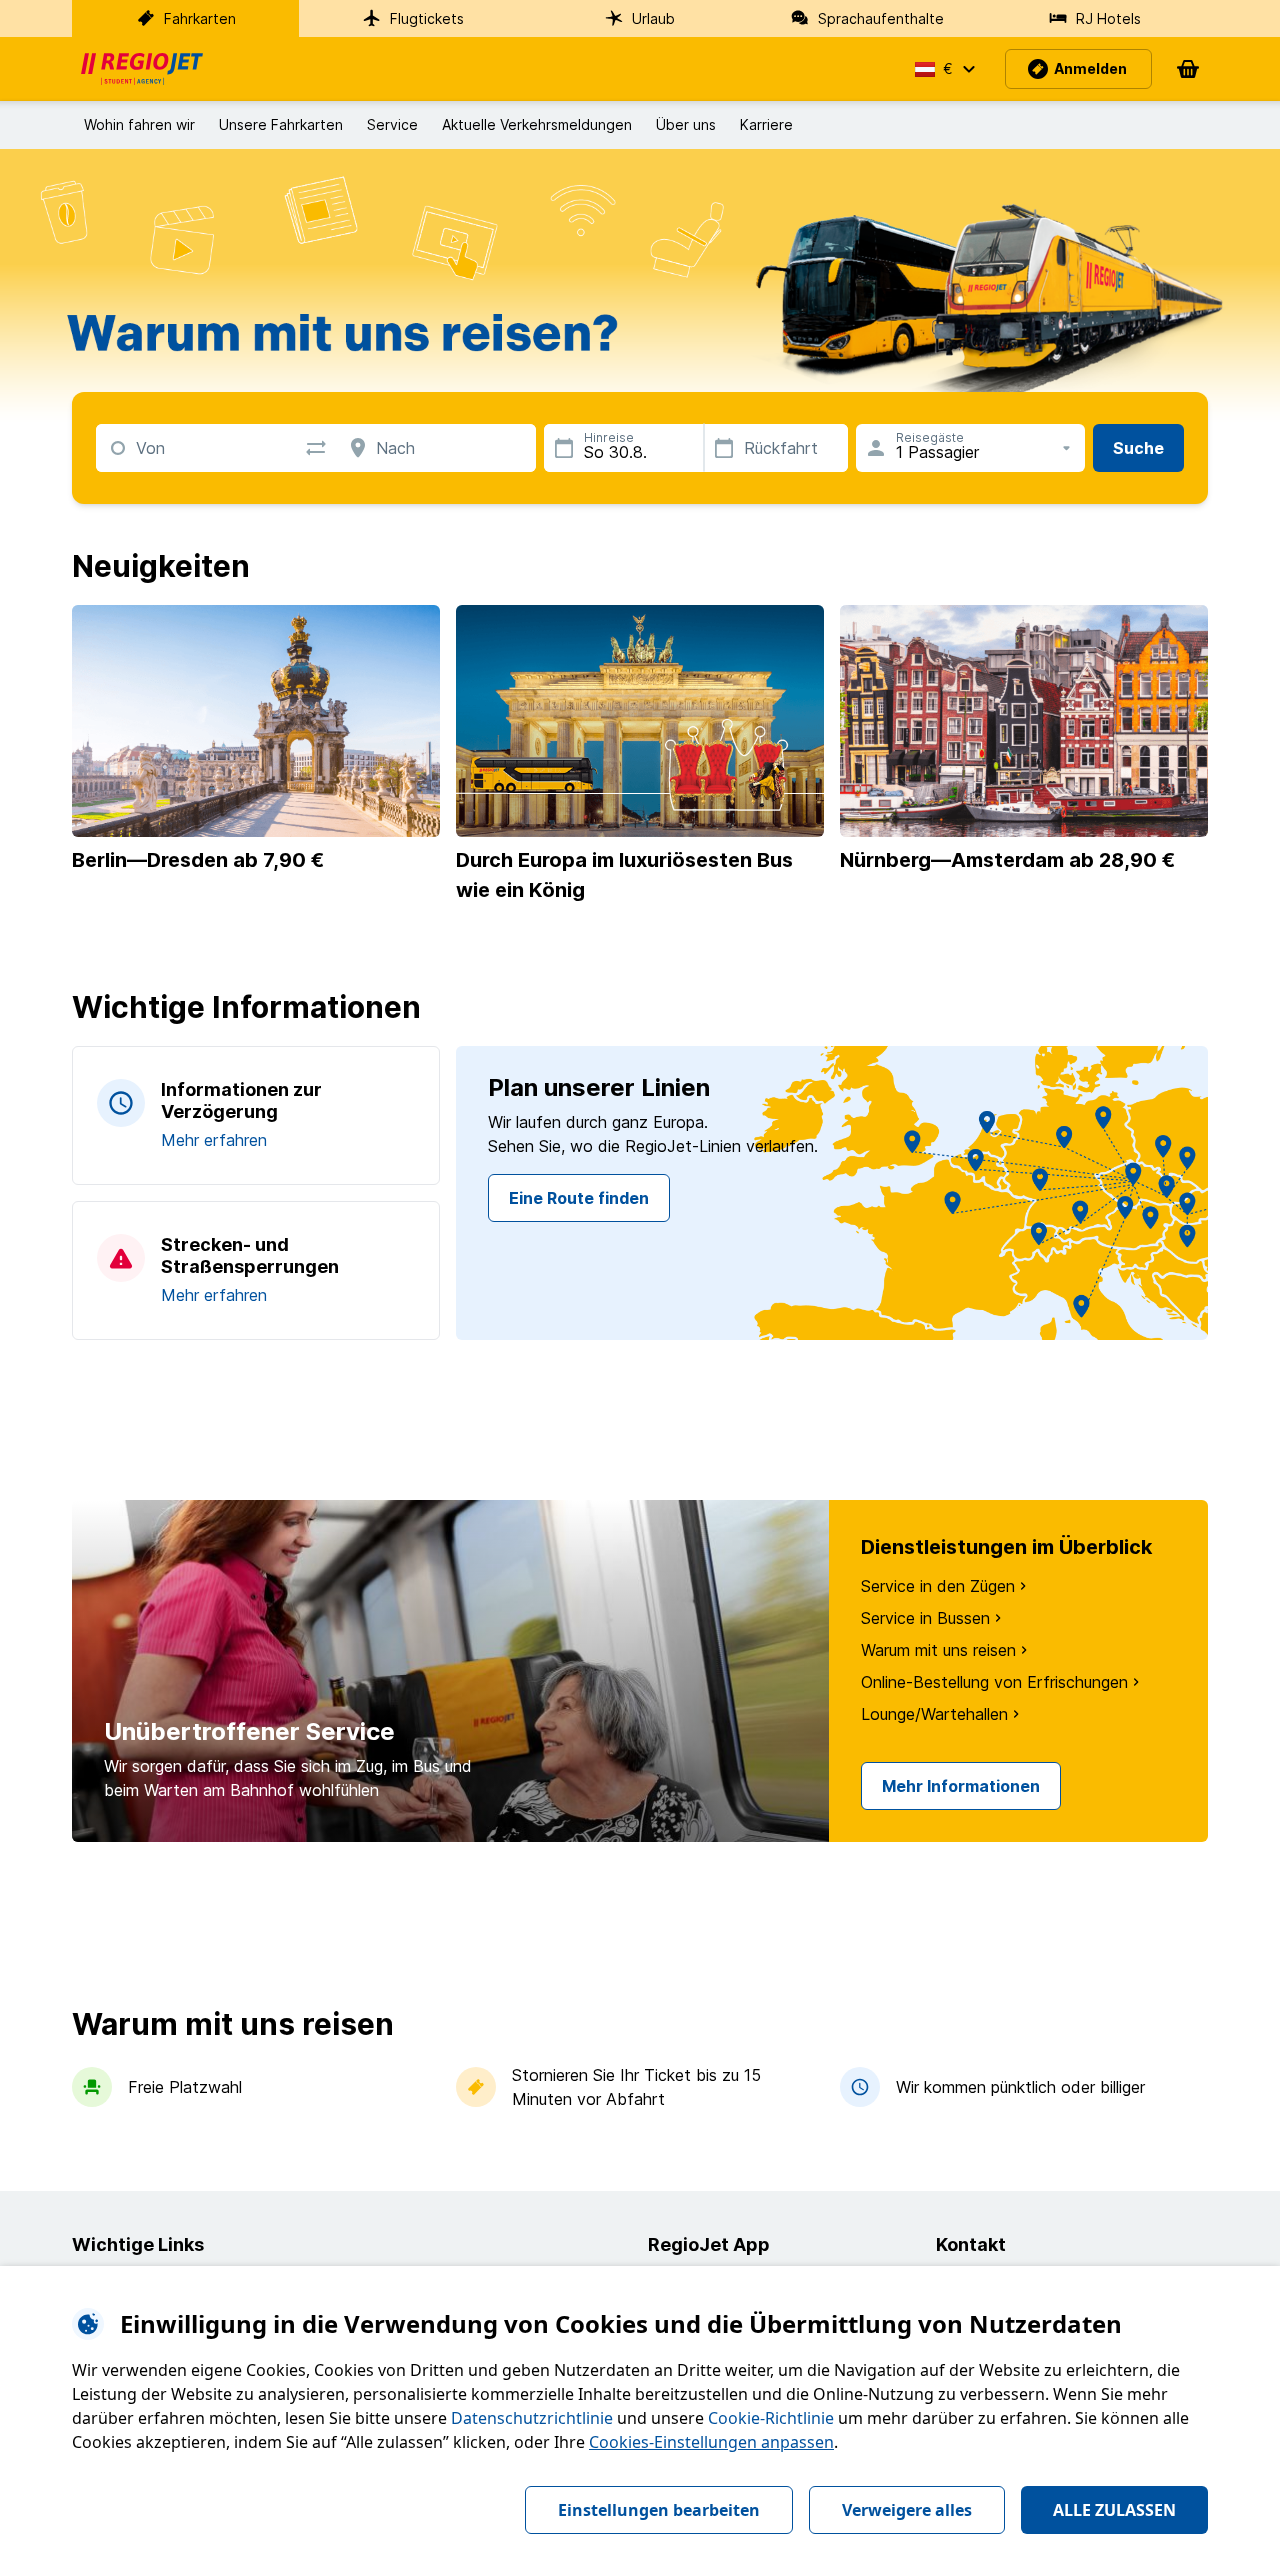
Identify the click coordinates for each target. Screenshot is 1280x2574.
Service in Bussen (925, 1618)
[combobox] (136, 447)
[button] (944, 69)
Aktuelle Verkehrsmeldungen (537, 124)
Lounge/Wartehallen (934, 1714)
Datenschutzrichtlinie (532, 2418)
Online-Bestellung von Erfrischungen (994, 1682)
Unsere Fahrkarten (281, 124)
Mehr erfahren (214, 1140)
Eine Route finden (579, 1198)
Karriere (766, 124)
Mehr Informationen (961, 1786)
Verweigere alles (907, 2510)
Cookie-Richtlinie (771, 2418)
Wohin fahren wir (139, 124)
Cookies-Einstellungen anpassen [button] (711, 2442)
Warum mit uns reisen (938, 1650)
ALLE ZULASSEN (1114, 2510)
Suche (1138, 448)
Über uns (686, 124)
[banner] (142, 69)
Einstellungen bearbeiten (659, 2510)
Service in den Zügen (938, 1586)
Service (392, 124)
